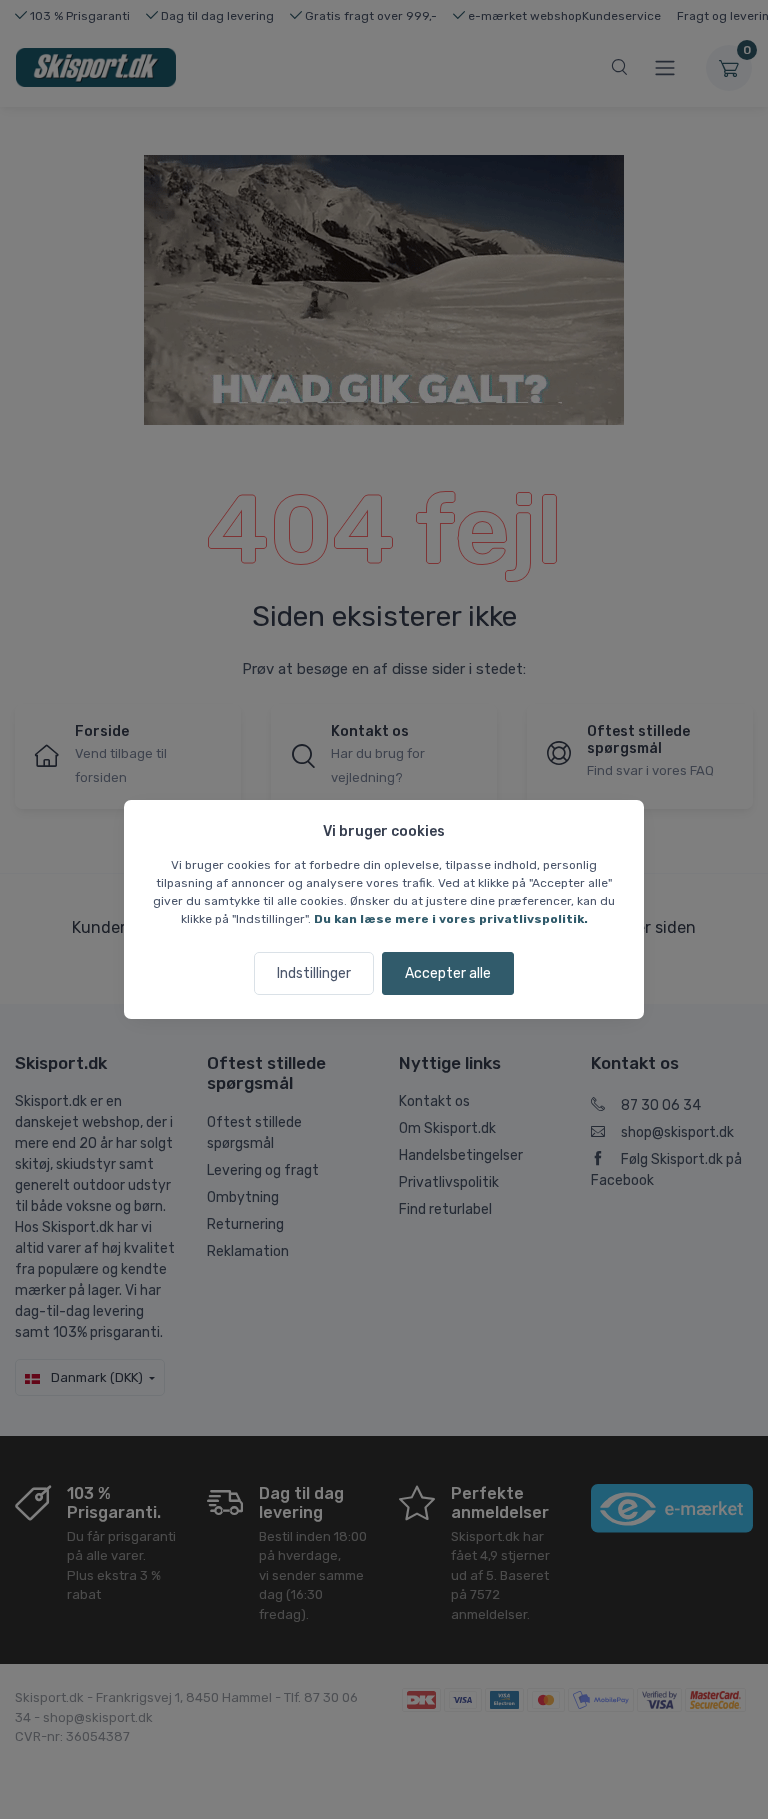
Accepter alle (448, 973)
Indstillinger (314, 973)
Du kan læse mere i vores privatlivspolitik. (451, 919)
